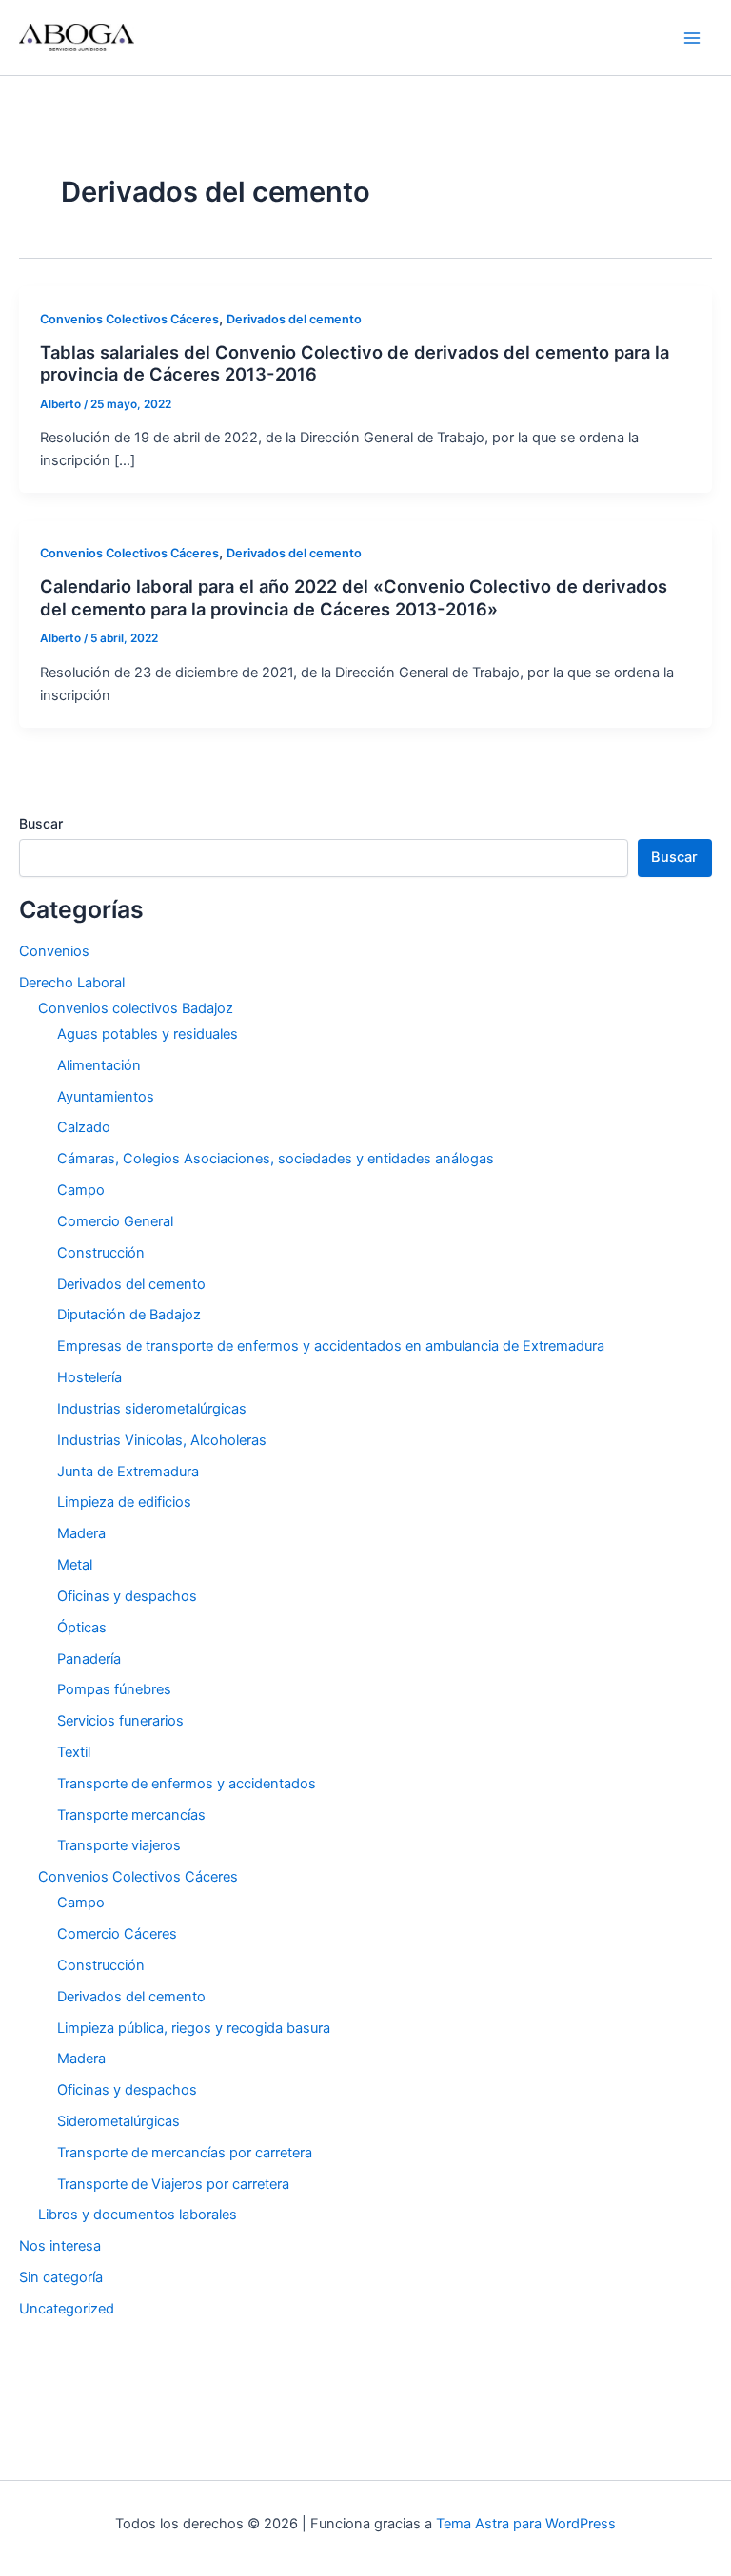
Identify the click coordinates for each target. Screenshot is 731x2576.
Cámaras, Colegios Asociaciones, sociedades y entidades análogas (276, 1159)
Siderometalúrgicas (119, 2121)
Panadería (89, 1659)
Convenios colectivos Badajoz (136, 1008)
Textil (74, 1752)
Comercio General (115, 1221)
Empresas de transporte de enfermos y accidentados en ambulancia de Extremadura (331, 1346)
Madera (81, 1533)
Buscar (41, 823)
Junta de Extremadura (128, 1472)
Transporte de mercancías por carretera (185, 2153)
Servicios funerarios (120, 1721)
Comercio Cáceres (117, 1934)
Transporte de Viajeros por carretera (173, 2184)
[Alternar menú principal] (692, 38)
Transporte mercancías (131, 1815)
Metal (75, 1565)
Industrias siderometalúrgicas (152, 1409)
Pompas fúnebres (114, 1689)
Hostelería (89, 1377)
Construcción (101, 1253)
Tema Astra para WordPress (526, 2524)
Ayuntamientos (106, 1097)
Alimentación (99, 1065)
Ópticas (82, 1628)
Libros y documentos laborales (138, 2215)
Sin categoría (61, 2277)
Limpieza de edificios (124, 1502)
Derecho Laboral (72, 983)
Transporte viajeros (119, 1845)
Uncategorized (67, 2309)
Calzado (84, 1127)
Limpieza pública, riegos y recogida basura (194, 2028)
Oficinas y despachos (127, 1596)
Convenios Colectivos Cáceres (129, 319)
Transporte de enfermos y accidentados (187, 1784)
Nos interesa (60, 2246)
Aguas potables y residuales (148, 1034)
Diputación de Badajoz (129, 1315)
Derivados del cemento (294, 319)
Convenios (54, 951)
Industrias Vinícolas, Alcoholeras (162, 1440)
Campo (81, 1190)
